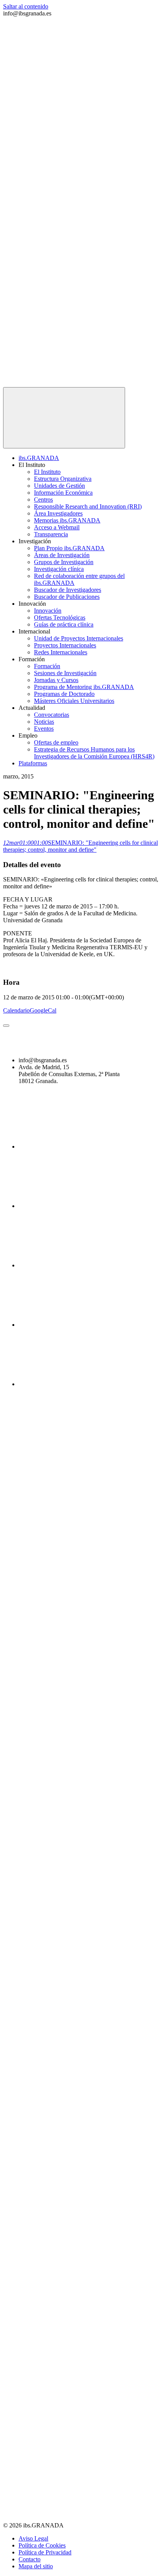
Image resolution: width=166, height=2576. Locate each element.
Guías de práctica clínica (64, 624)
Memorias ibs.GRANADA (67, 520)
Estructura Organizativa (63, 479)
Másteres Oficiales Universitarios (74, 701)
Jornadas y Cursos (56, 680)
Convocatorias (52, 715)
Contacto (30, 2559)
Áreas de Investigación (62, 555)
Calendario (16, 1010)
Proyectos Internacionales (65, 645)
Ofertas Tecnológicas (60, 617)
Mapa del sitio (36, 2566)
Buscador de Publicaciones (67, 597)
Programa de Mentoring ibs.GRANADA (84, 687)
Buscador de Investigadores (68, 590)
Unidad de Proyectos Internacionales (79, 638)
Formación (47, 666)
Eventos (44, 729)
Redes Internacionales (61, 652)
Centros (43, 500)
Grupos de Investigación (64, 562)
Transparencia (51, 534)
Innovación (48, 611)
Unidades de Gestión (59, 486)
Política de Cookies (42, 2545)
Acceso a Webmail (57, 527)
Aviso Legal (33, 2538)
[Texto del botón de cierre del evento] (6, 1026)
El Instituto (47, 472)
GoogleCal (43, 1010)
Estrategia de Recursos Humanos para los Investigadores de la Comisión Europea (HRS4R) (94, 753)
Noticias (44, 722)
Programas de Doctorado (64, 694)
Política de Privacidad (45, 2552)
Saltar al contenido (26, 6)
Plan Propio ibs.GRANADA (69, 548)
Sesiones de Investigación (65, 673)
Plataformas (33, 763)
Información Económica (63, 493)
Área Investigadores (58, 513)
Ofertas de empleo (56, 742)
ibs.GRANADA (39, 458)
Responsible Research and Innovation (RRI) (88, 506)
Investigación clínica (59, 569)
